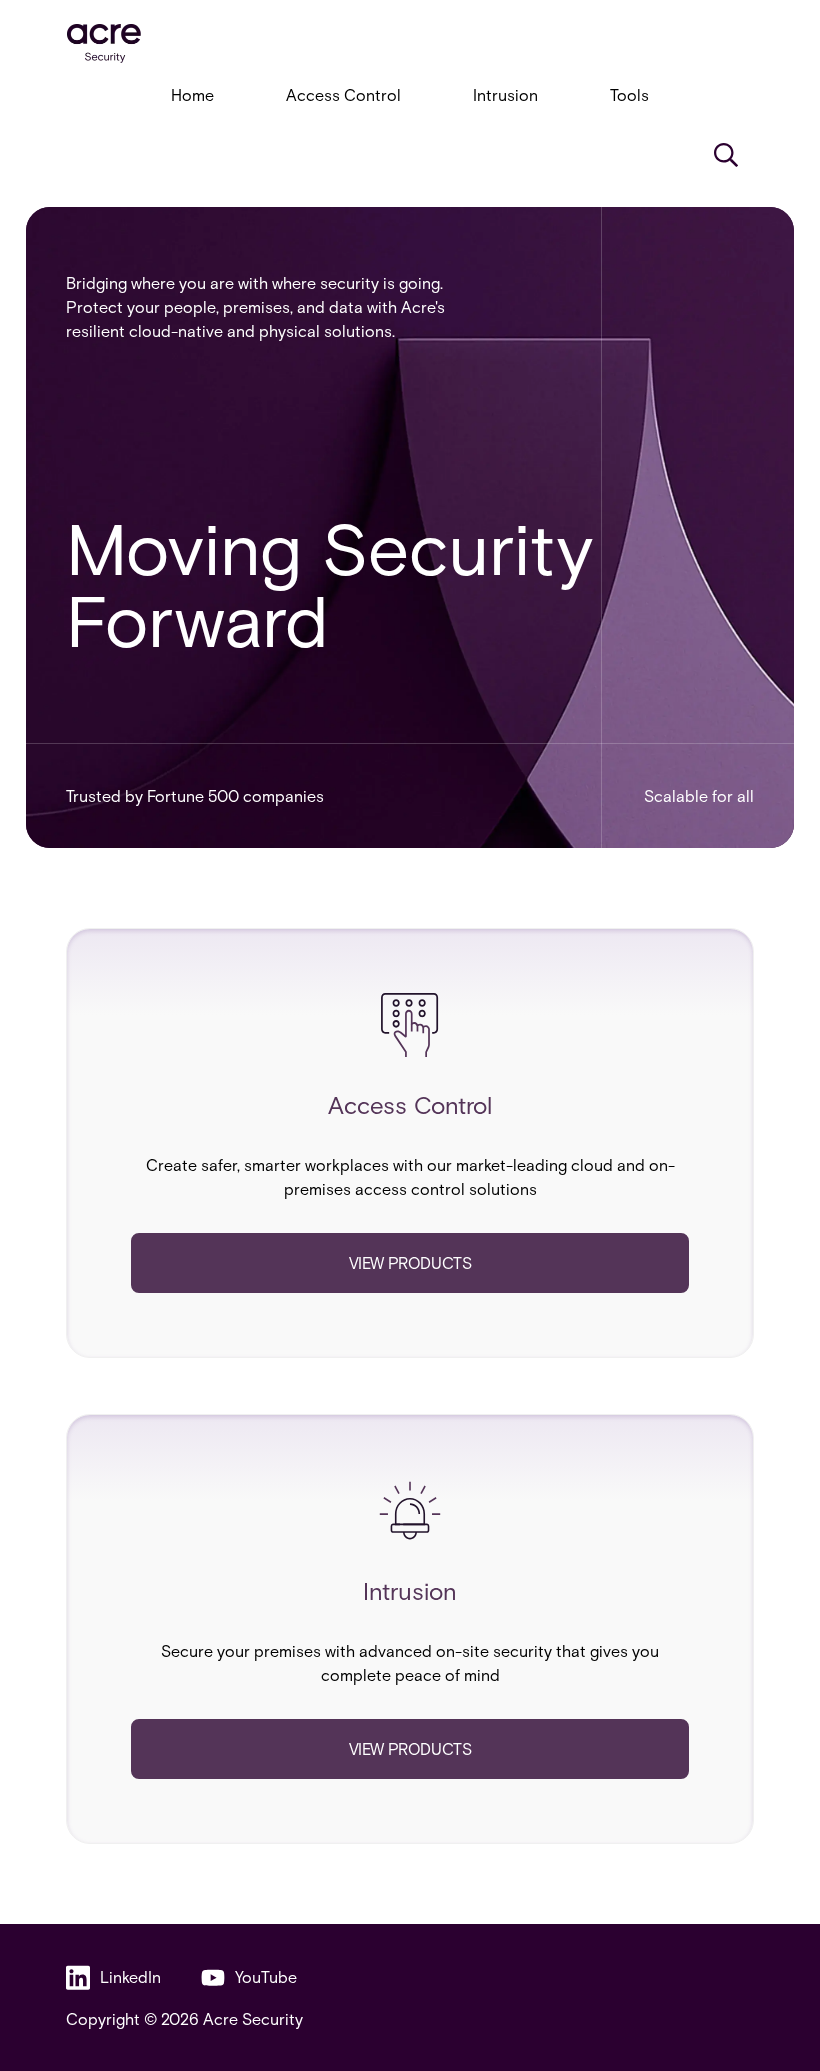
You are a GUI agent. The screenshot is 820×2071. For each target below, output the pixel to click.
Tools (629, 94)
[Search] (726, 155)
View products (410, 1262)
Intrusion (505, 94)
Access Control (343, 94)
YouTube (266, 1976)
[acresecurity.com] (410, 43)
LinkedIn (130, 1976)
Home (192, 94)
